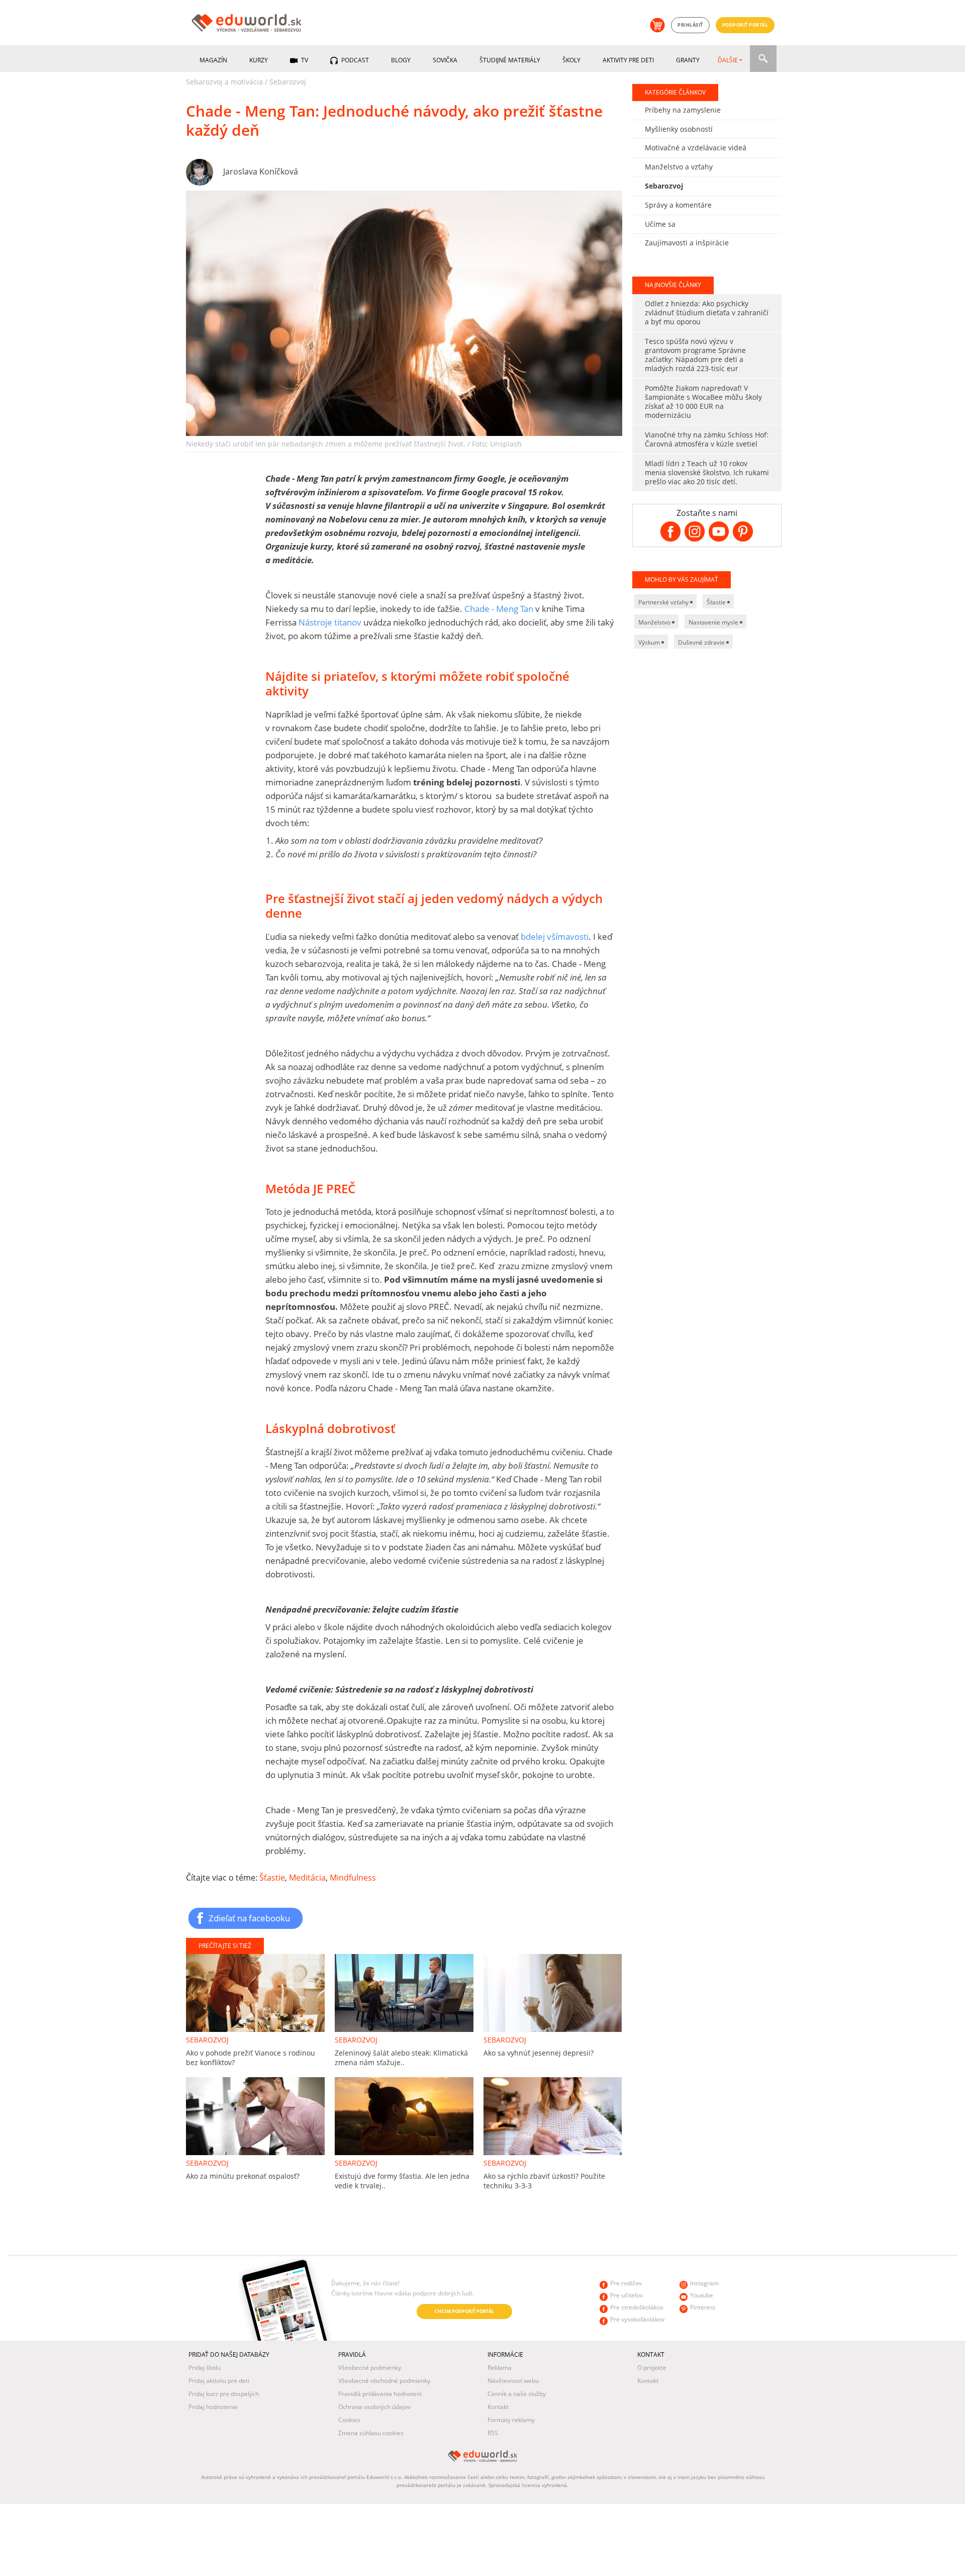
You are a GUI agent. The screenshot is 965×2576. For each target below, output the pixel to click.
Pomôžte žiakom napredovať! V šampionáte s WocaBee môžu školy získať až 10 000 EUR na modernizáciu (703, 402)
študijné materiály (510, 60)
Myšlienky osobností (679, 129)
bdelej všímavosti (555, 937)
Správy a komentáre (678, 205)
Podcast (354, 60)
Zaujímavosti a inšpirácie (687, 243)
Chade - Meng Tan (499, 609)
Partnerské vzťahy (664, 602)
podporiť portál (745, 25)
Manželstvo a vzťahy (679, 167)
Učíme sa (660, 224)
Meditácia (307, 1878)
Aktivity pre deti (628, 60)
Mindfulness (353, 1878)
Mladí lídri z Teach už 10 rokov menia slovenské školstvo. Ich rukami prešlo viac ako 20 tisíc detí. (707, 472)
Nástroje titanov (330, 622)
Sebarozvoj (288, 82)
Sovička (445, 60)
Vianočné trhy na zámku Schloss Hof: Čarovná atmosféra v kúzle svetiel (707, 439)
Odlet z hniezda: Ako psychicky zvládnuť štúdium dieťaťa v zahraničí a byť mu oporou (707, 313)
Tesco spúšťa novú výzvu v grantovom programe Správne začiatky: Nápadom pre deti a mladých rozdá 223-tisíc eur (695, 355)
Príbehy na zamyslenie (683, 110)
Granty (688, 60)
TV (304, 60)
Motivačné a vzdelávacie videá (696, 148)
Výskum (650, 642)
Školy (571, 60)
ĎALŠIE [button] (728, 60)
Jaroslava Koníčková (261, 171)
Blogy (401, 60)
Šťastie (272, 1878)
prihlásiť (690, 25)
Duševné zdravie (702, 642)
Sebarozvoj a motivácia (224, 82)
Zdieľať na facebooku (249, 1918)
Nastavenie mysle (714, 622)
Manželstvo (655, 622)
